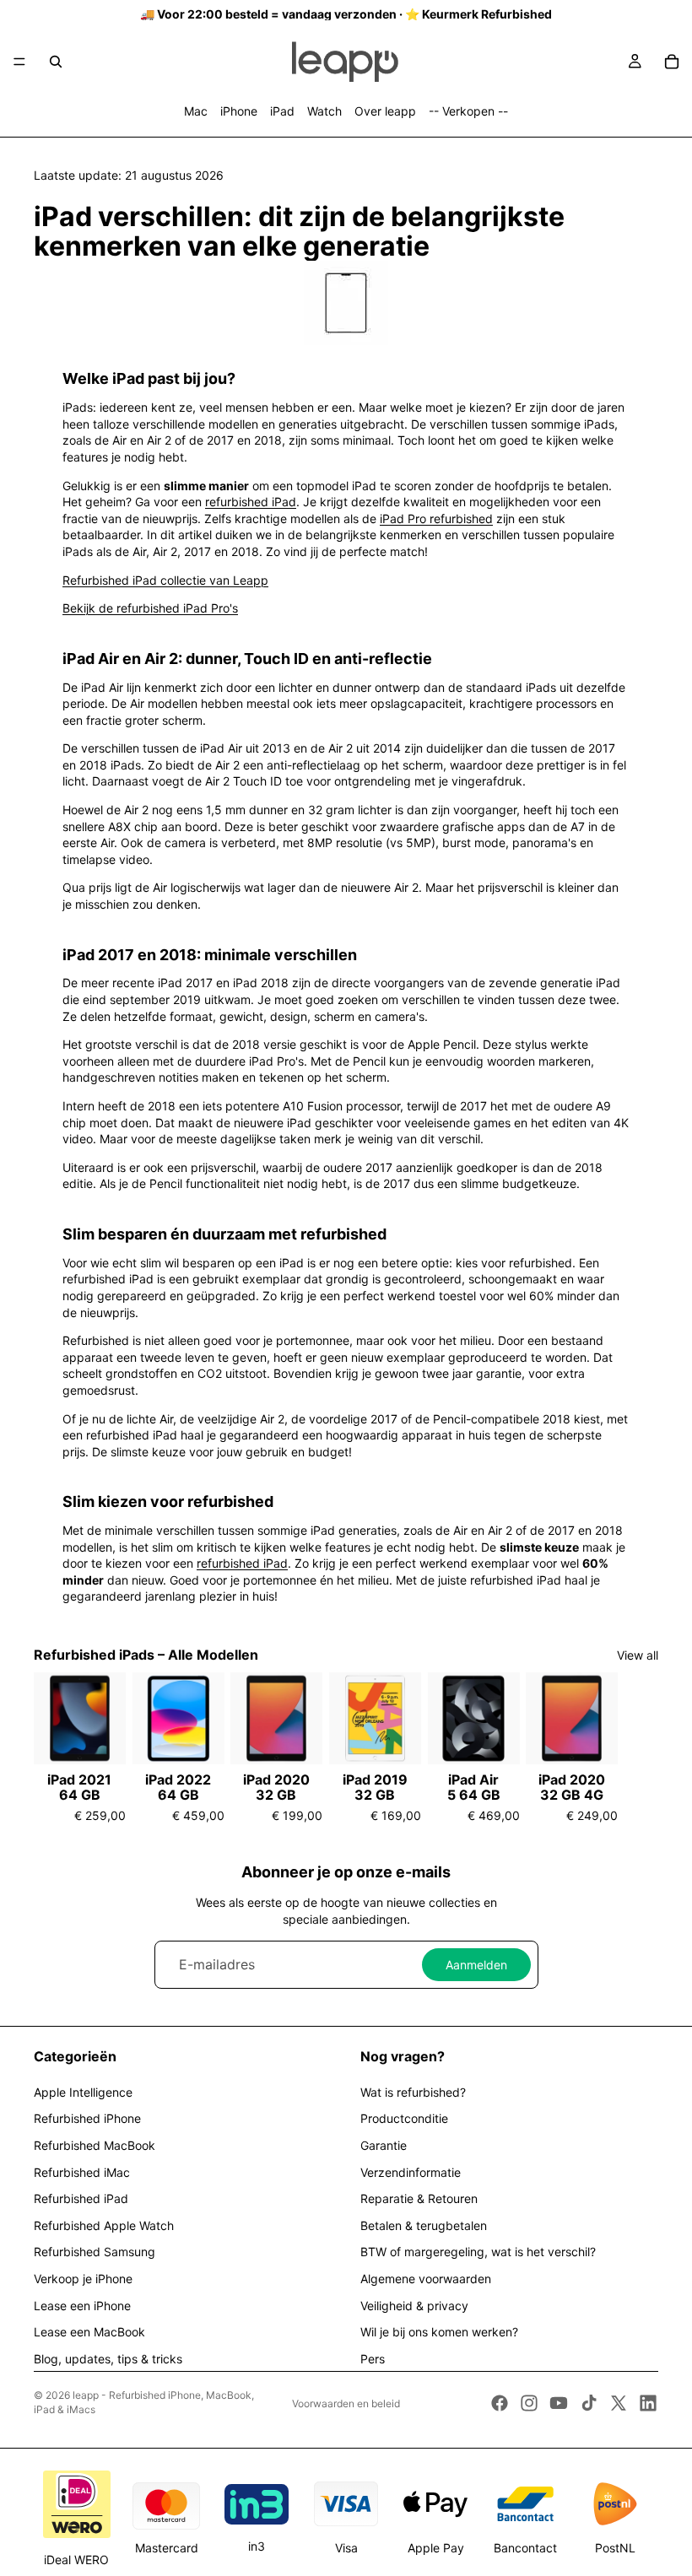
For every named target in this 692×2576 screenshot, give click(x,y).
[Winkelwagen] (672, 62)
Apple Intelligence (83, 2092)
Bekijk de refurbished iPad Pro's (150, 608)
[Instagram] (529, 2403)
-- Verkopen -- (468, 111)
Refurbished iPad (81, 2198)
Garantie (384, 2145)
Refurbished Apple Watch (104, 2225)
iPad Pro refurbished (436, 518)
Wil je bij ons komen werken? (439, 2332)
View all (638, 1655)
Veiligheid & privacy (414, 2306)
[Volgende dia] (640, 1748)
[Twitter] (619, 2403)
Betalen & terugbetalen (424, 2225)
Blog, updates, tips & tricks (108, 2359)
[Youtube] (559, 2403)
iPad (282, 111)
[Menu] (19, 62)
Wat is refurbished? (413, 2092)
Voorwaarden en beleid (346, 2403)
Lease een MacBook (89, 2332)
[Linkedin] (648, 2403)
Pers (373, 2359)
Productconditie (404, 2118)
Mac (196, 111)
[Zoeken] (56, 62)
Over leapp (385, 111)
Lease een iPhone (82, 2306)
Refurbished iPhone (87, 2118)
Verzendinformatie (411, 2172)
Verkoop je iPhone (83, 2279)
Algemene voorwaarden (426, 2279)
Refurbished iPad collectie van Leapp (165, 580)
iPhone (239, 111)
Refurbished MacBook (95, 2145)
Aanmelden (476, 1965)
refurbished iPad (251, 502)
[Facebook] (500, 2403)
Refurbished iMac (82, 2172)
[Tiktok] (589, 2403)
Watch (324, 111)
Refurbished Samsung (95, 2252)
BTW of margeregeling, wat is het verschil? (478, 2252)
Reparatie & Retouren (419, 2198)
